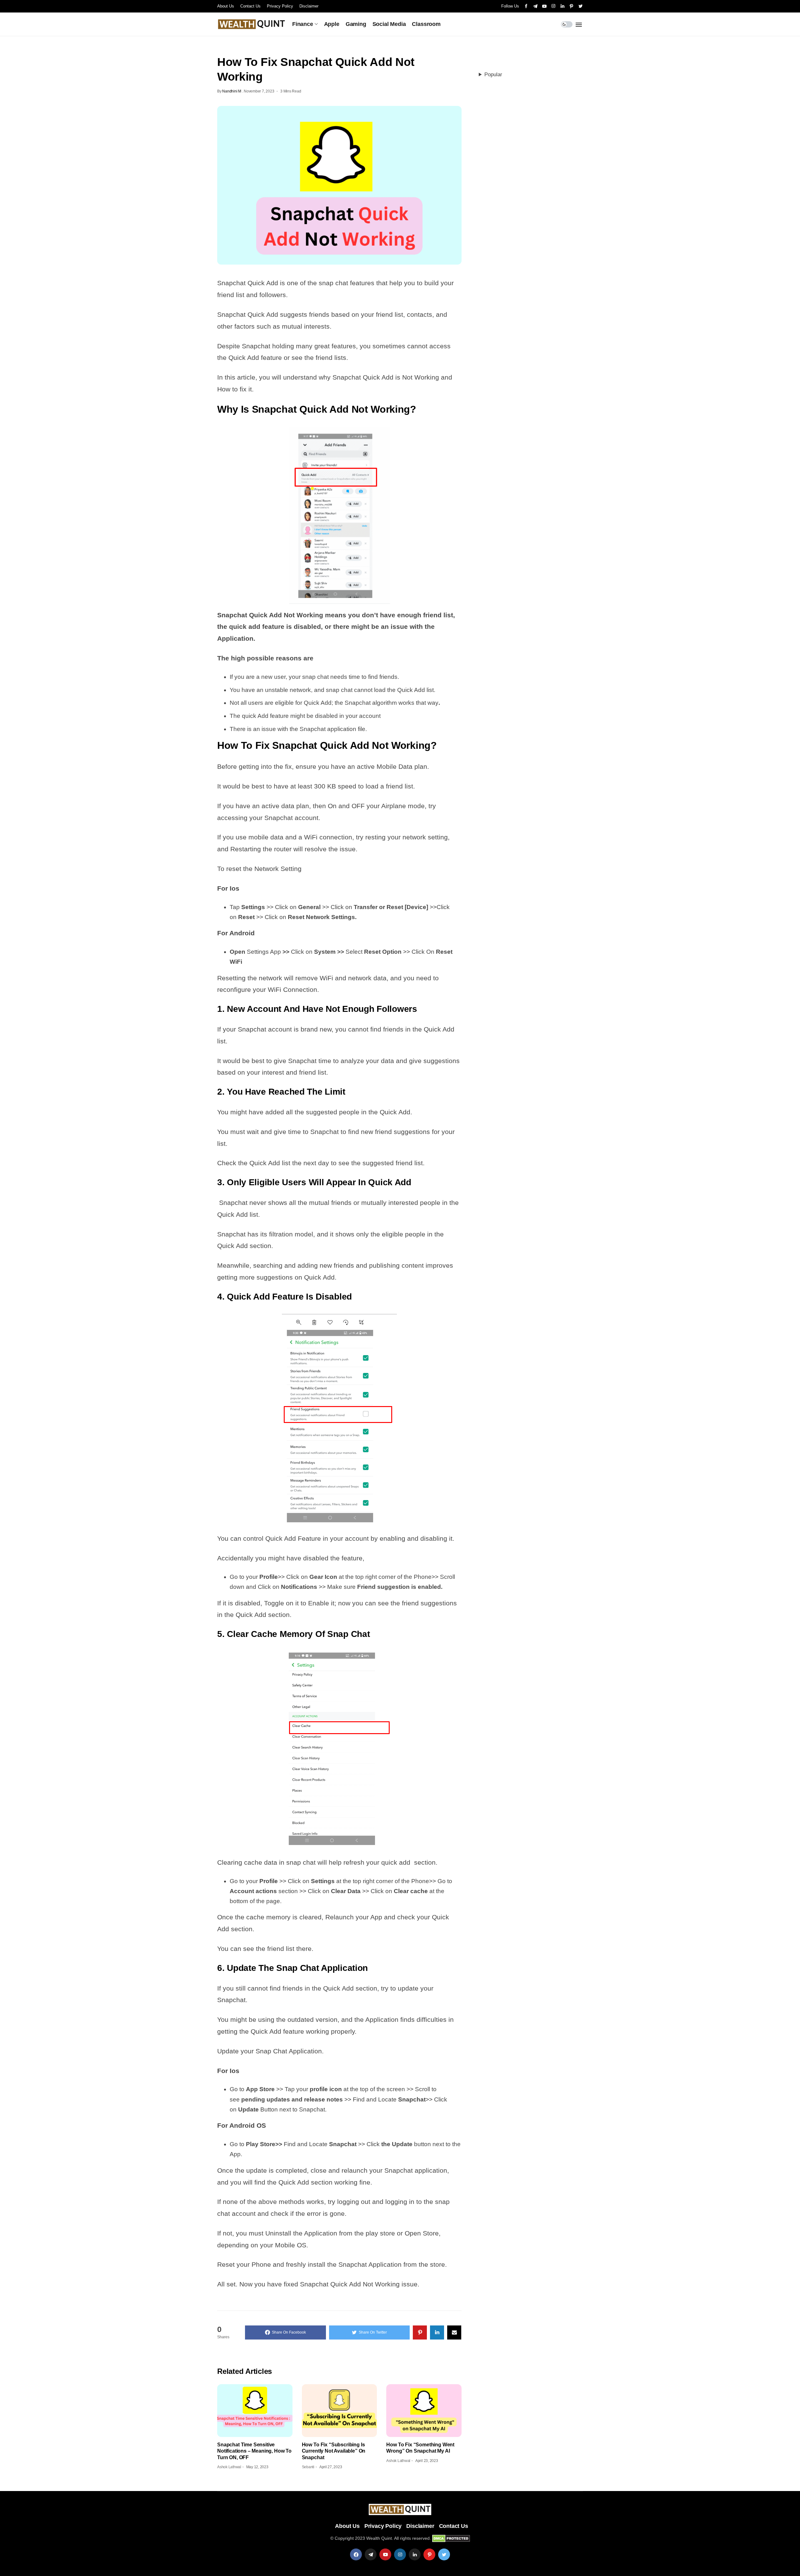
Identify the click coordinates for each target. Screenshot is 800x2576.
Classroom (426, 24)
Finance (303, 24)
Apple (332, 24)
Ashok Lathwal (229, 2467)
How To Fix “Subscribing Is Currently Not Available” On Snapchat (334, 2451)
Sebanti (308, 2467)
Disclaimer (309, 6)
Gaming (356, 24)
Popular (493, 75)
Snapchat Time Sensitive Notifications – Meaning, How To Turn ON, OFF (254, 2451)
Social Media (389, 24)
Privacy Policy (280, 6)
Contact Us (250, 6)
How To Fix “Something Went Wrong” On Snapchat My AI (420, 2448)
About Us (226, 6)
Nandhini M (232, 91)
